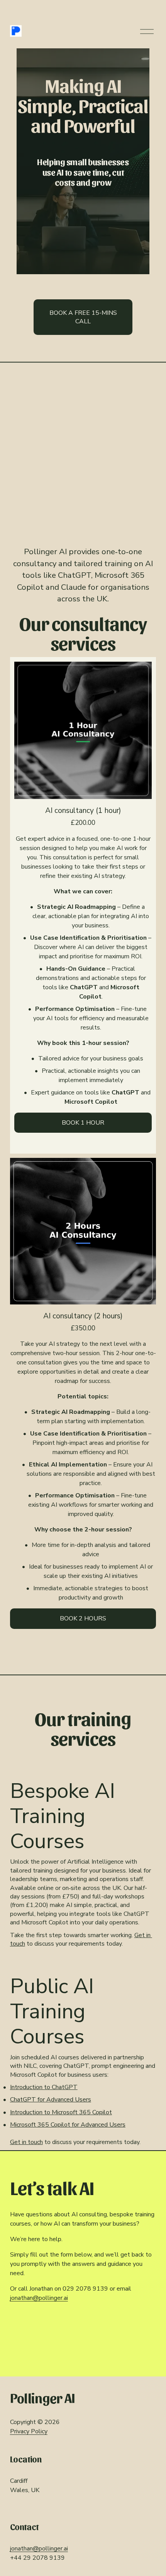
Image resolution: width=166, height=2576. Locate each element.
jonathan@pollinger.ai (39, 2298)
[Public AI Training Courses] (83, 1965)
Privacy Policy (29, 2431)
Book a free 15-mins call (83, 317)
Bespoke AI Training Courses (63, 1816)
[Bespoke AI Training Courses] (83, 1769)
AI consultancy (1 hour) (83, 811)
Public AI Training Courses (52, 2011)
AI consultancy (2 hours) (83, 1316)
